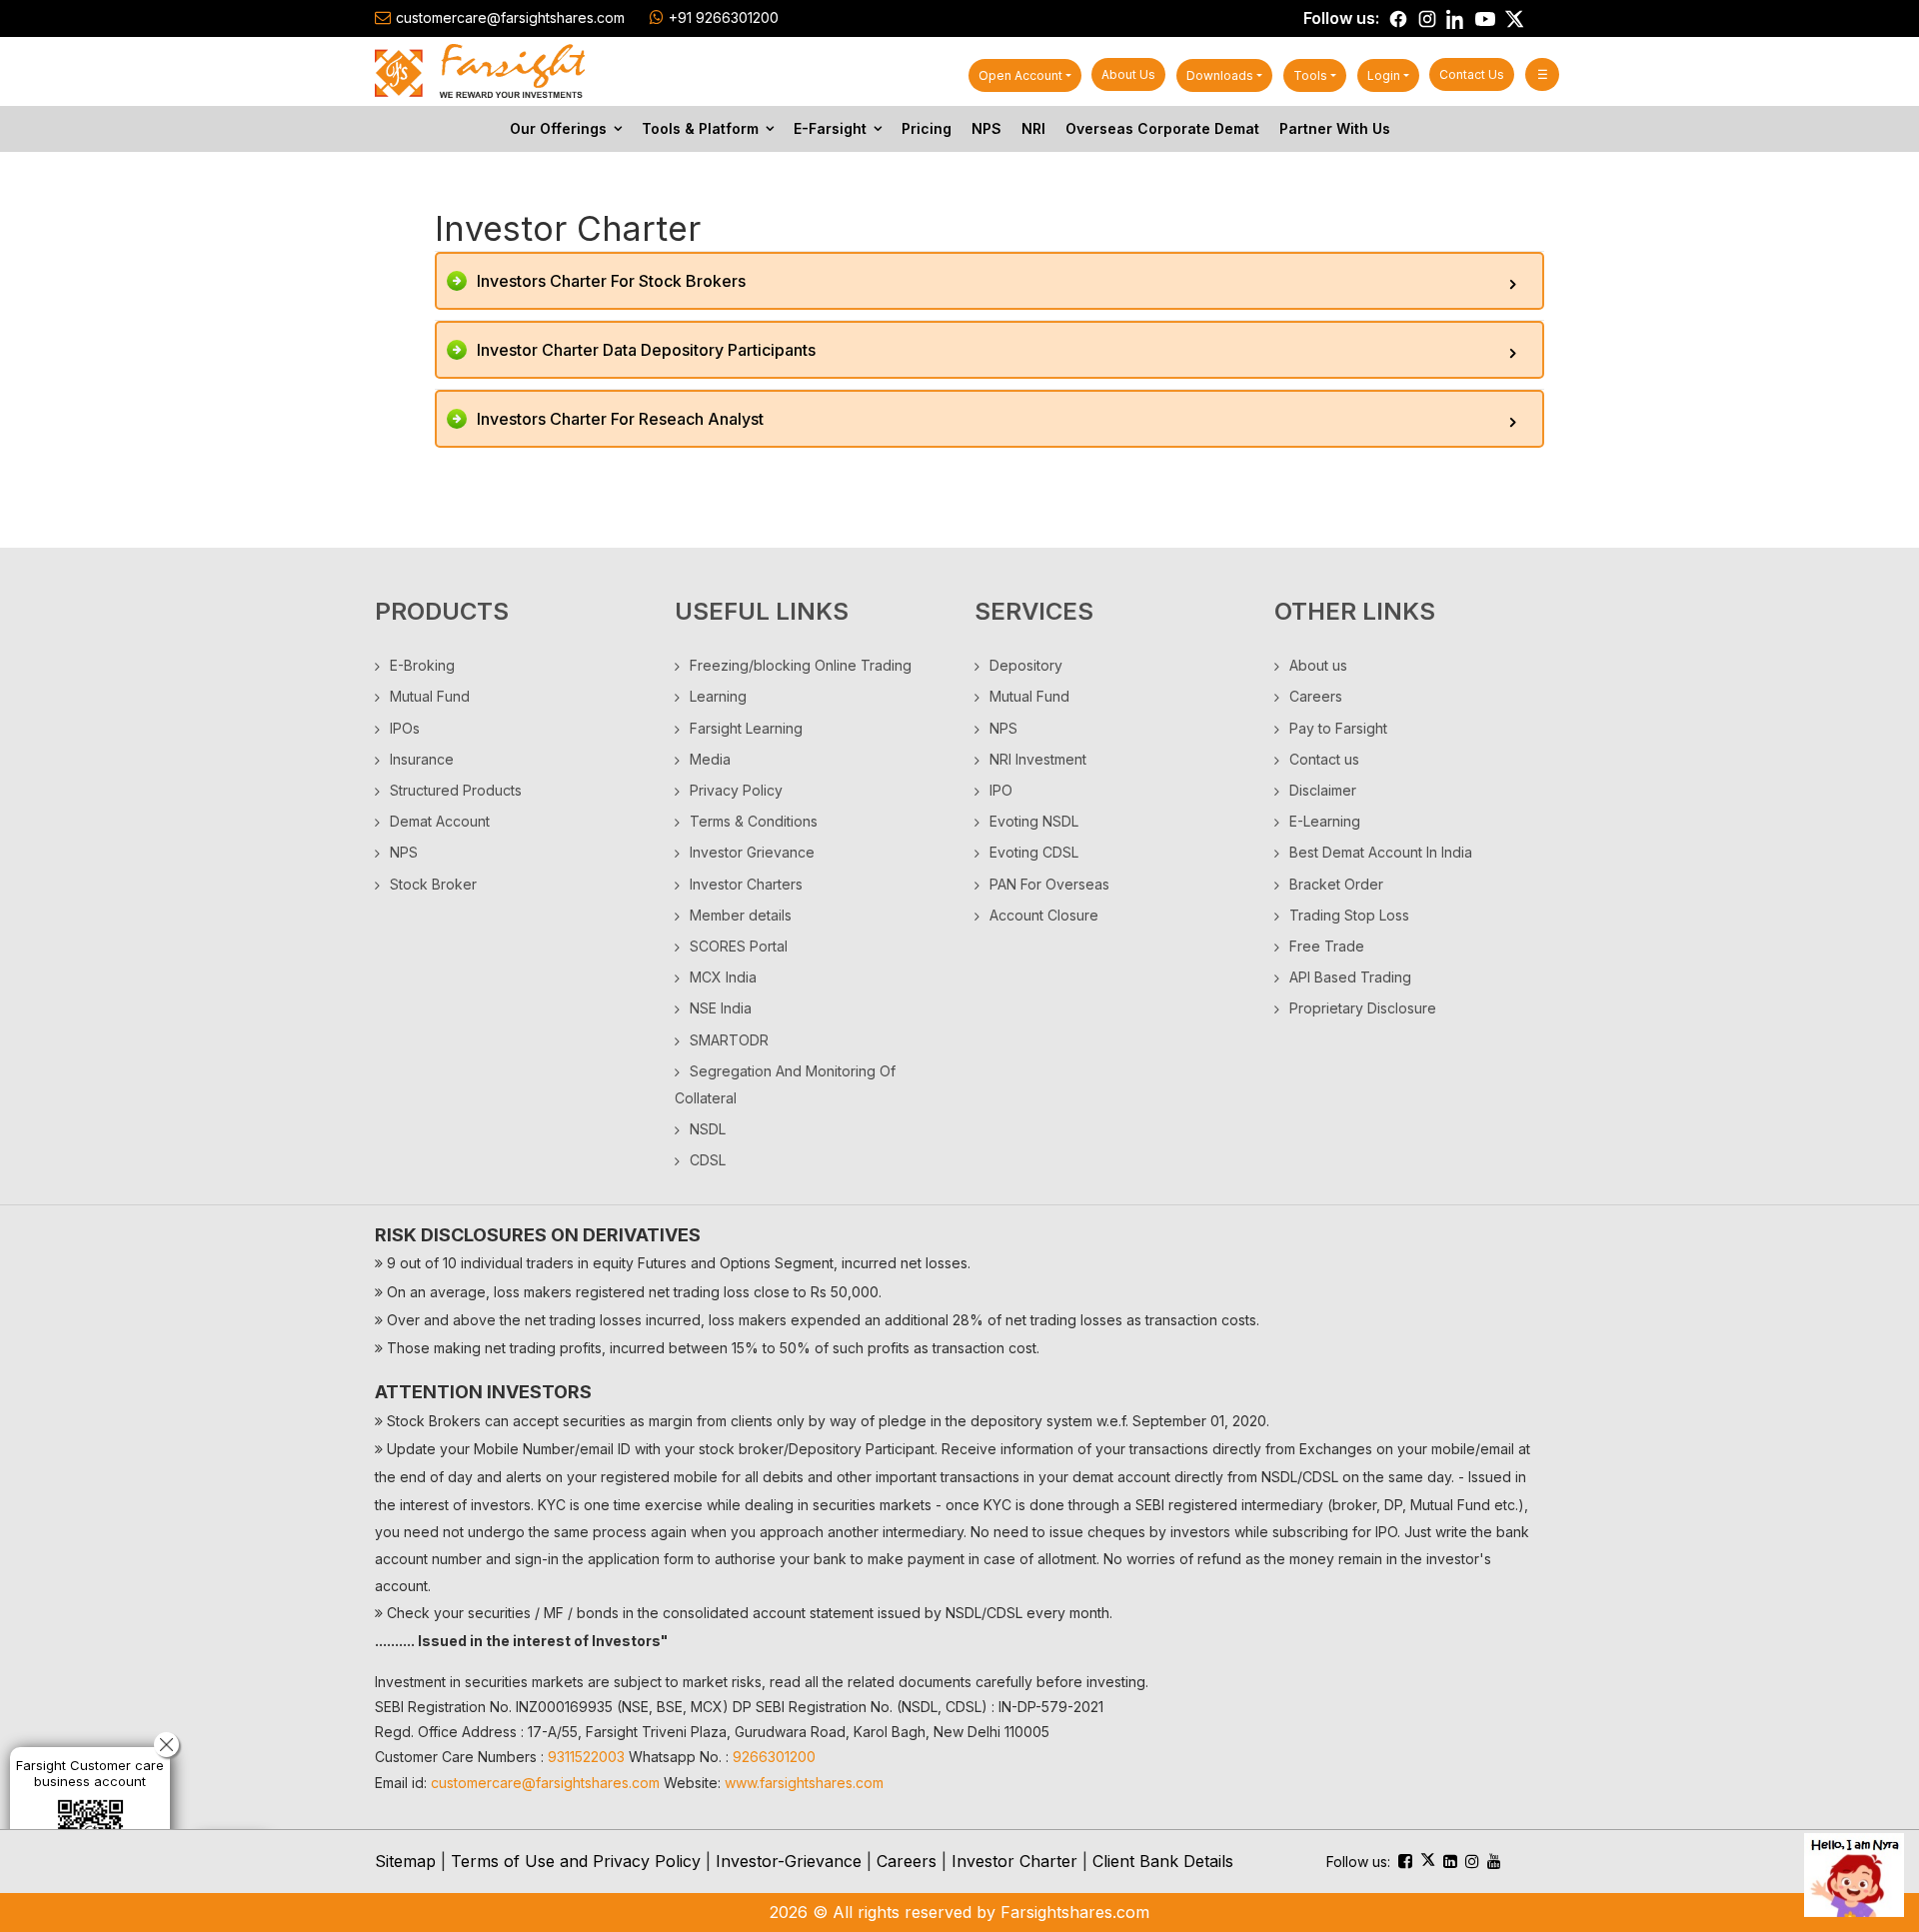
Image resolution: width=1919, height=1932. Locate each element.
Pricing (927, 128)
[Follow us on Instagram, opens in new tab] (1427, 19)
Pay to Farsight (1338, 728)
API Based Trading (1350, 977)
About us (1128, 74)
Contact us (1472, 74)
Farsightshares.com (1075, 1912)
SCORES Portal (739, 946)
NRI (1033, 128)
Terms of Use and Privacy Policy (576, 1861)
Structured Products (456, 790)
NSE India (721, 1008)
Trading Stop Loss (1349, 915)
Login (1384, 75)
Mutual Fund (430, 696)
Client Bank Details (1163, 1861)
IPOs (405, 728)
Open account (1020, 75)
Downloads (1220, 75)
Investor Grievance (752, 852)
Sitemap (405, 1861)
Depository (1026, 665)
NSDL (708, 1129)
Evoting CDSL (1034, 852)
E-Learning (1325, 821)
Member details (741, 915)
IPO (1001, 790)
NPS (986, 128)
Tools (1310, 75)
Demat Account (440, 821)
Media (710, 759)
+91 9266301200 (724, 17)
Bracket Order (1336, 884)
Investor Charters (746, 884)
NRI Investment (1038, 759)
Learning (718, 696)
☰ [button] (1543, 74)
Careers (1316, 696)
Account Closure (1044, 915)
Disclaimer (1323, 790)
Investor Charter (1014, 1861)
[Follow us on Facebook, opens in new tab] (1398, 19)
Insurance (422, 759)
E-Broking (422, 665)
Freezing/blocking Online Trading (801, 665)
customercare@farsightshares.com (510, 17)
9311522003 (586, 1757)
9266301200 (774, 1757)
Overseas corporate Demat (1162, 128)
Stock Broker (433, 884)
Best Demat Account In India (1381, 852)
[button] (989, 281)
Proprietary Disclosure (1363, 1008)
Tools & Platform (700, 128)
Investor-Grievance (789, 1861)
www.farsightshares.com (804, 1783)
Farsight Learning (746, 728)
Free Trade (1327, 946)
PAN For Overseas (1049, 884)
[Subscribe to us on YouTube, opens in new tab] (1485, 19)
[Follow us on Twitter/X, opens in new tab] (1514, 19)
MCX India (723, 977)
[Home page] (480, 70)
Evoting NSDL (1034, 821)
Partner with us (1335, 128)
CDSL (708, 1160)
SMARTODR (729, 1040)
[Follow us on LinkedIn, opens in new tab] (1456, 19)
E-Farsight (830, 128)
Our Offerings (558, 128)
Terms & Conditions (754, 821)
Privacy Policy (736, 790)
